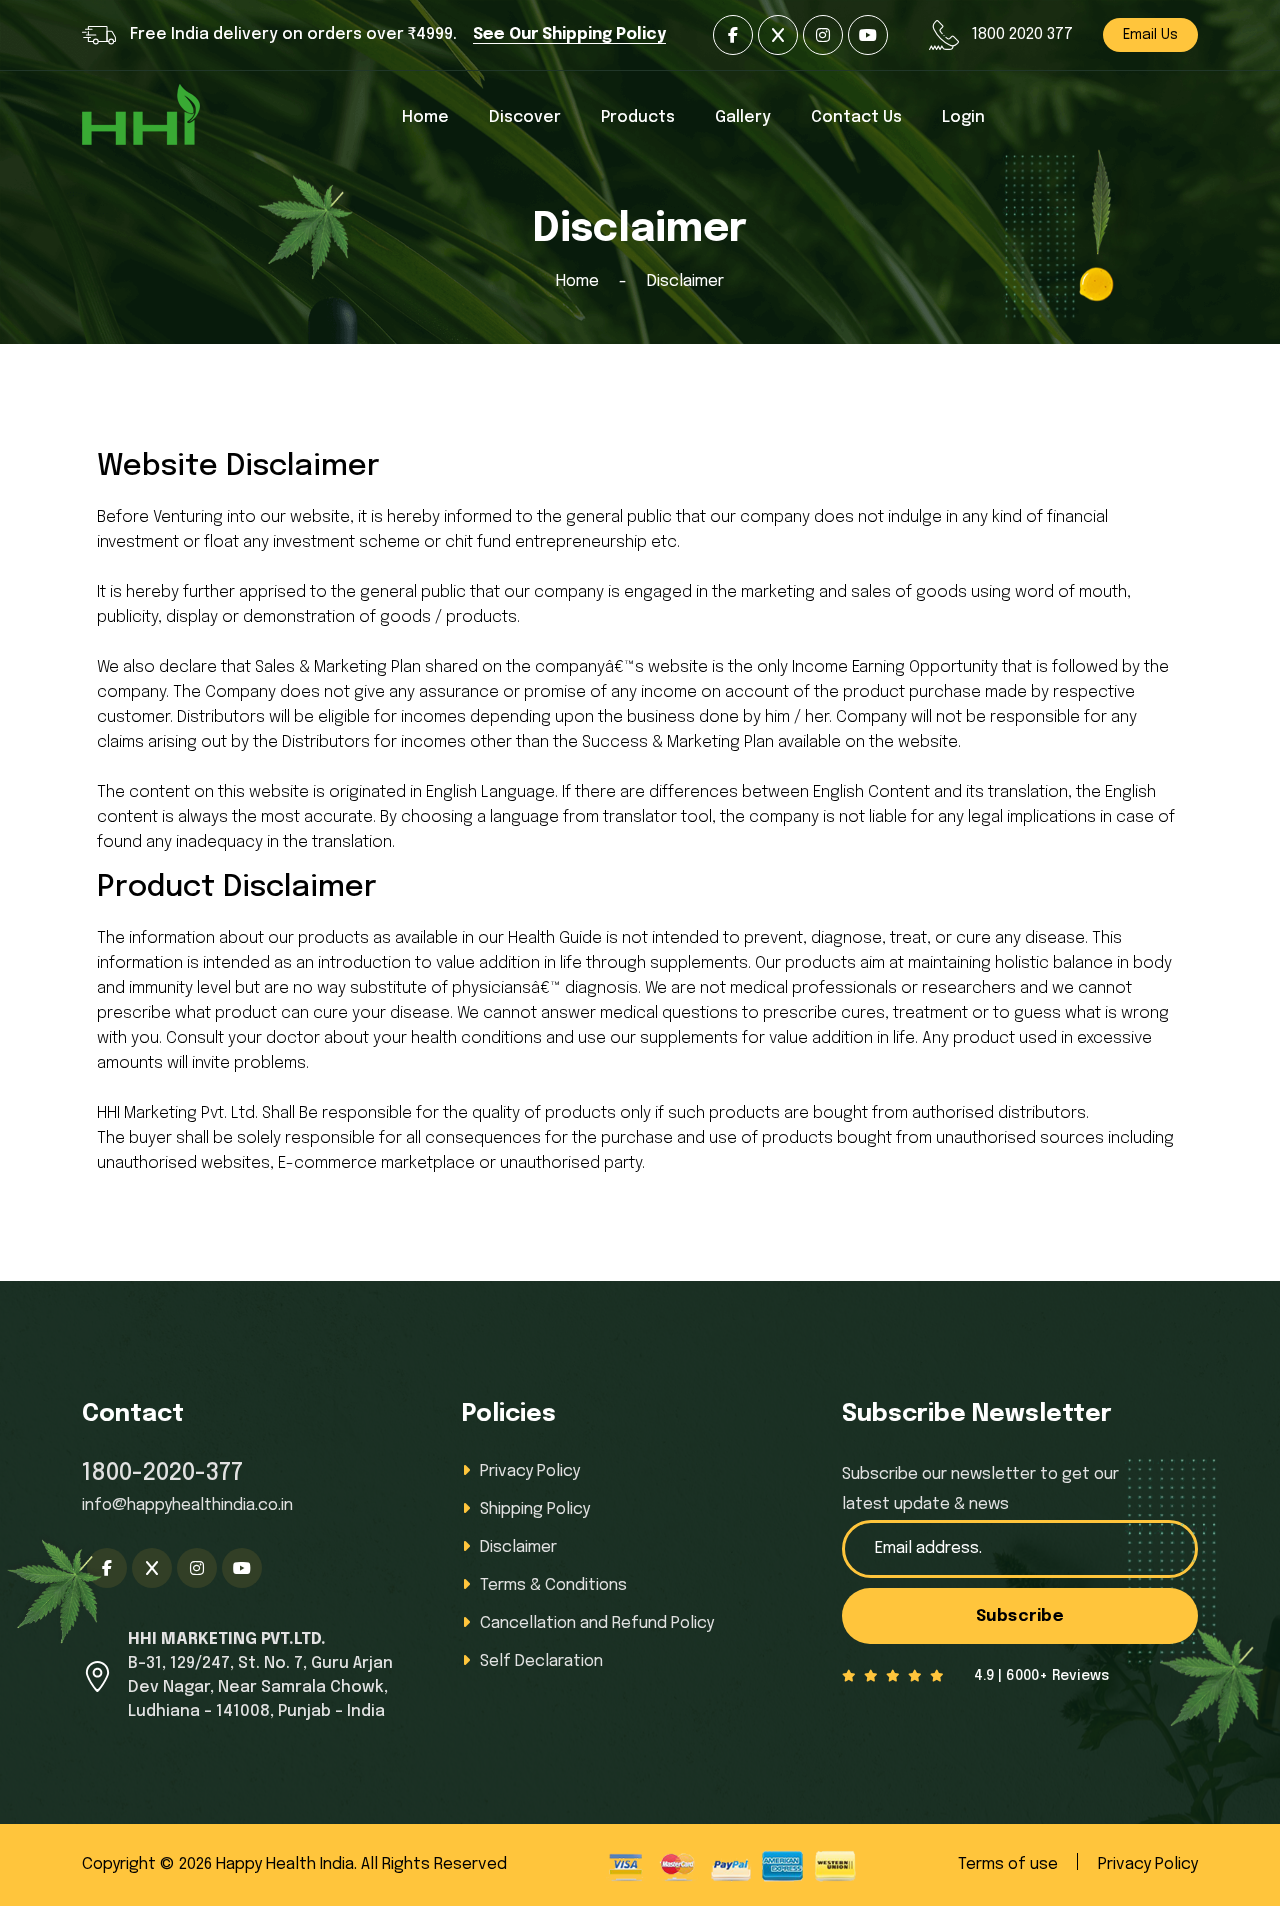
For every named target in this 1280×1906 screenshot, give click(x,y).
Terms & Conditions (553, 1585)
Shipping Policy (535, 1509)
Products (638, 117)
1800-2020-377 (162, 1473)
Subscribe (1020, 1616)
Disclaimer (518, 1547)
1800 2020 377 (1022, 34)
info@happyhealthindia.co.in (187, 1505)
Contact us (856, 117)
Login (963, 117)
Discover (525, 117)
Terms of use (1008, 1864)
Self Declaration (541, 1661)
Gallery (743, 117)
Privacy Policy (530, 1471)
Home (425, 117)
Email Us (1150, 35)
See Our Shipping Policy (569, 34)
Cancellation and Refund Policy (597, 1623)
